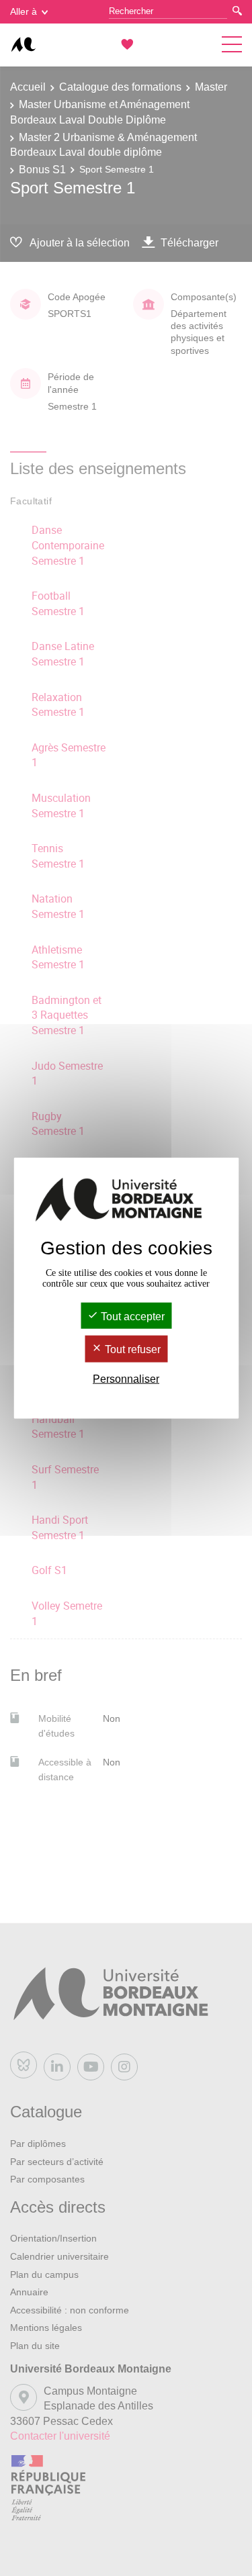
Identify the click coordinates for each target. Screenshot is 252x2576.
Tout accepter (131, 1317)
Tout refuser (131, 1349)
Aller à (24, 11)
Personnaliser (126, 1378)
